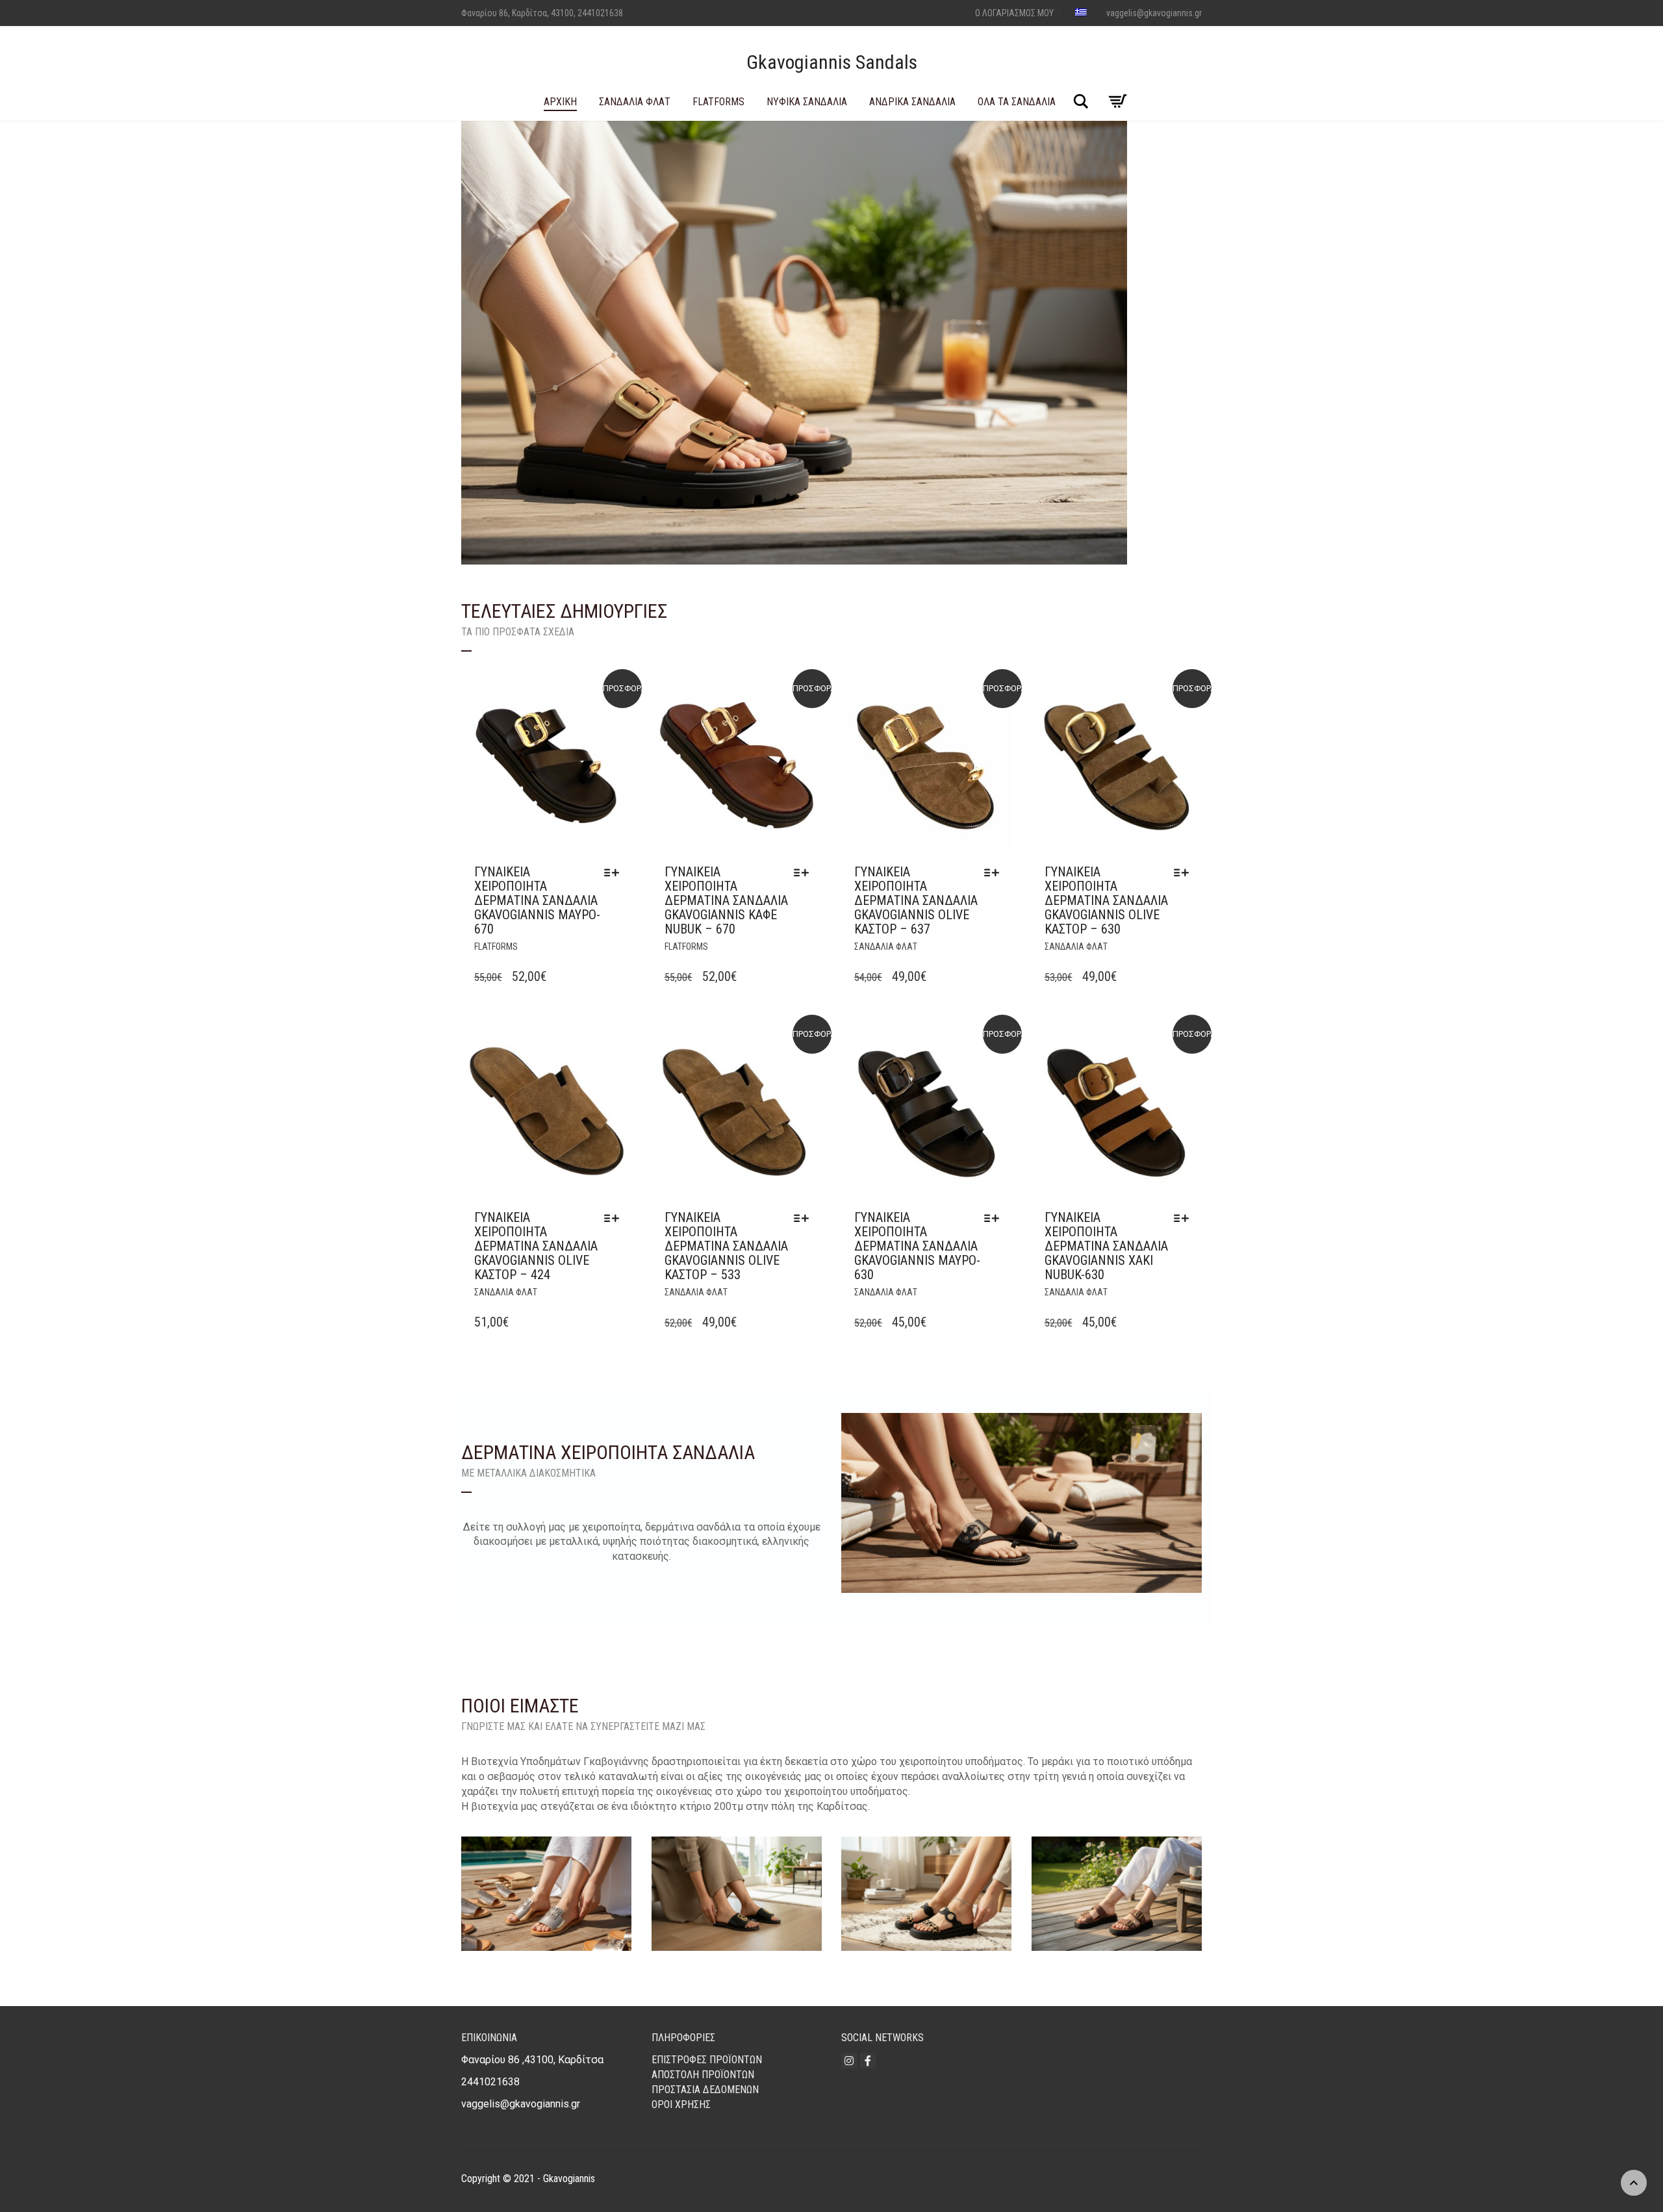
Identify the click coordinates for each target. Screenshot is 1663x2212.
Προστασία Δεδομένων (705, 2090)
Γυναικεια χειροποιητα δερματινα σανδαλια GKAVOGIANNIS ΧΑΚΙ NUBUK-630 (1106, 1246)
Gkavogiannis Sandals (832, 62)
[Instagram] (849, 2061)
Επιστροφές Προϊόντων (707, 2060)
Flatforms (718, 102)
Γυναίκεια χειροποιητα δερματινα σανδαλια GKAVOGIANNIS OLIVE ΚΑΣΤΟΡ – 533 (726, 1246)
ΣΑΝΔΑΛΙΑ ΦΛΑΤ (635, 102)
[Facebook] (868, 2061)
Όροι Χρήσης (681, 2104)
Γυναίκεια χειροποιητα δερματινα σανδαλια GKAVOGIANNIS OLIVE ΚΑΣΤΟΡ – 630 (1106, 900)
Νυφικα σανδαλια (807, 102)
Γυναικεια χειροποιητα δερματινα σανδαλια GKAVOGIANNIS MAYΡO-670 (537, 900)
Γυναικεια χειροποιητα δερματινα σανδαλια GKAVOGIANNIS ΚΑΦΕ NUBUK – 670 (726, 900)
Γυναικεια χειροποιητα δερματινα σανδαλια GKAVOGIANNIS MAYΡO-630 (917, 1246)
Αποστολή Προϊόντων (703, 2075)
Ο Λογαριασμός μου (1014, 13)
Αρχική (560, 102)
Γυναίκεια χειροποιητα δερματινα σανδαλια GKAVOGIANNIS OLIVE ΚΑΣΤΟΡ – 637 (916, 900)
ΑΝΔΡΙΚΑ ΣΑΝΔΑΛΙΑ (912, 102)
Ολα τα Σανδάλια (1017, 102)
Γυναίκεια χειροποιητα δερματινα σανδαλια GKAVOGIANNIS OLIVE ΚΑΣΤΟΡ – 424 (536, 1246)
